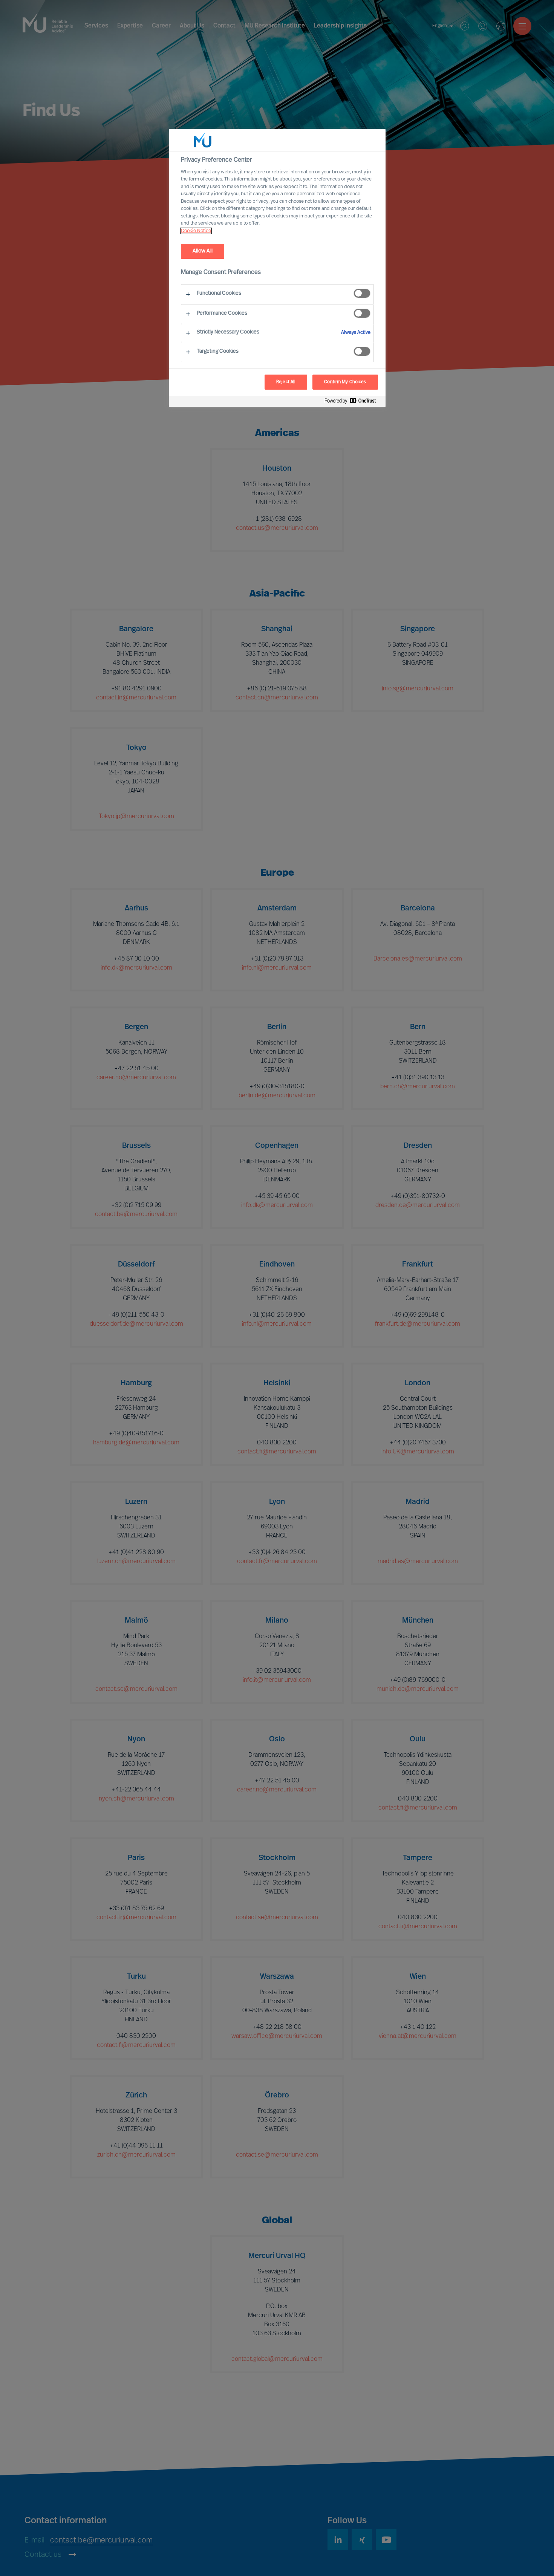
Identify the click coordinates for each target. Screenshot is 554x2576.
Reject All (286, 382)
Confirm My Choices (345, 382)
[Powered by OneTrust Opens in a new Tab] (353, 402)
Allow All (203, 251)
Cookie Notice (196, 231)
